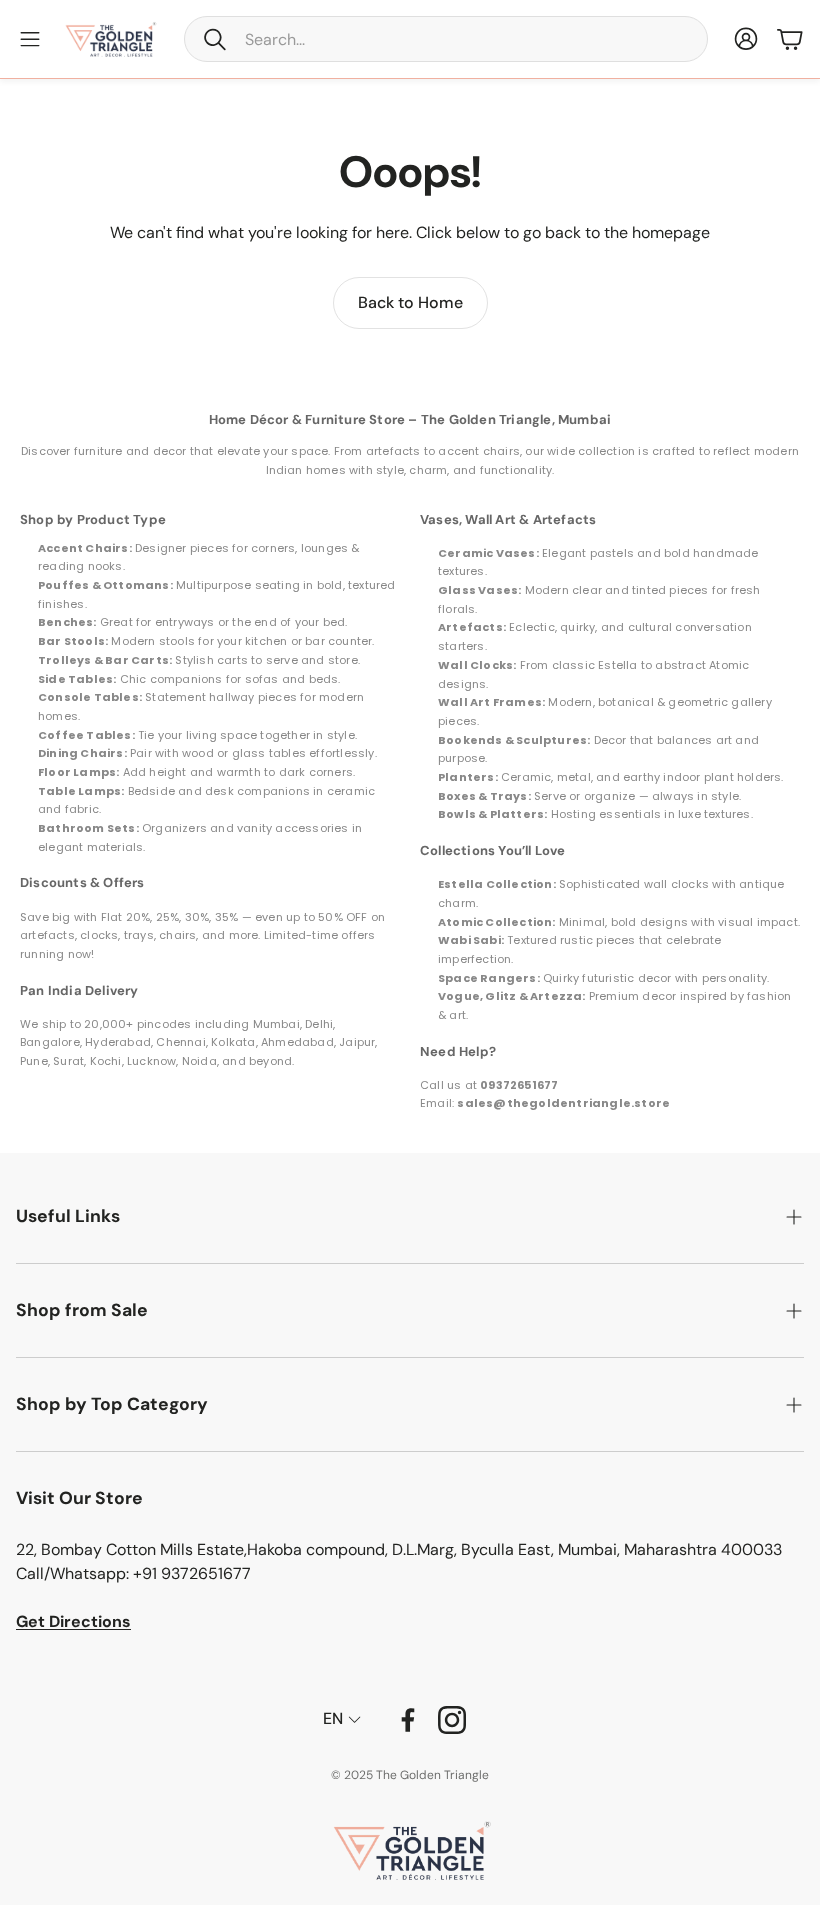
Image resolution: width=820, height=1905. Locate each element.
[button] (446, 39)
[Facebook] (408, 1720)
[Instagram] (452, 1720)
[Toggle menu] (30, 39)
